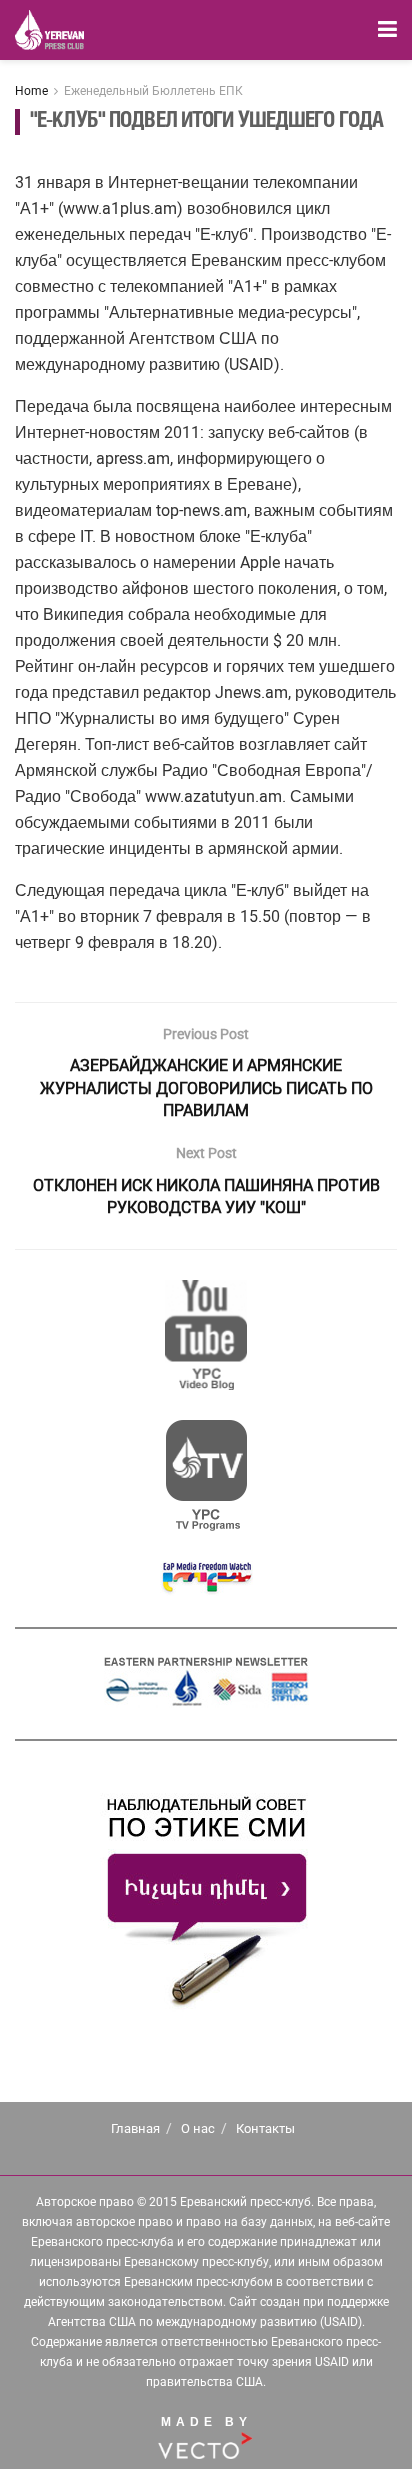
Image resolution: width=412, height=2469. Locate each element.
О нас (198, 2128)
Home (31, 91)
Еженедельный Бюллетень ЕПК (153, 91)
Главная (135, 2128)
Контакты (265, 2128)
